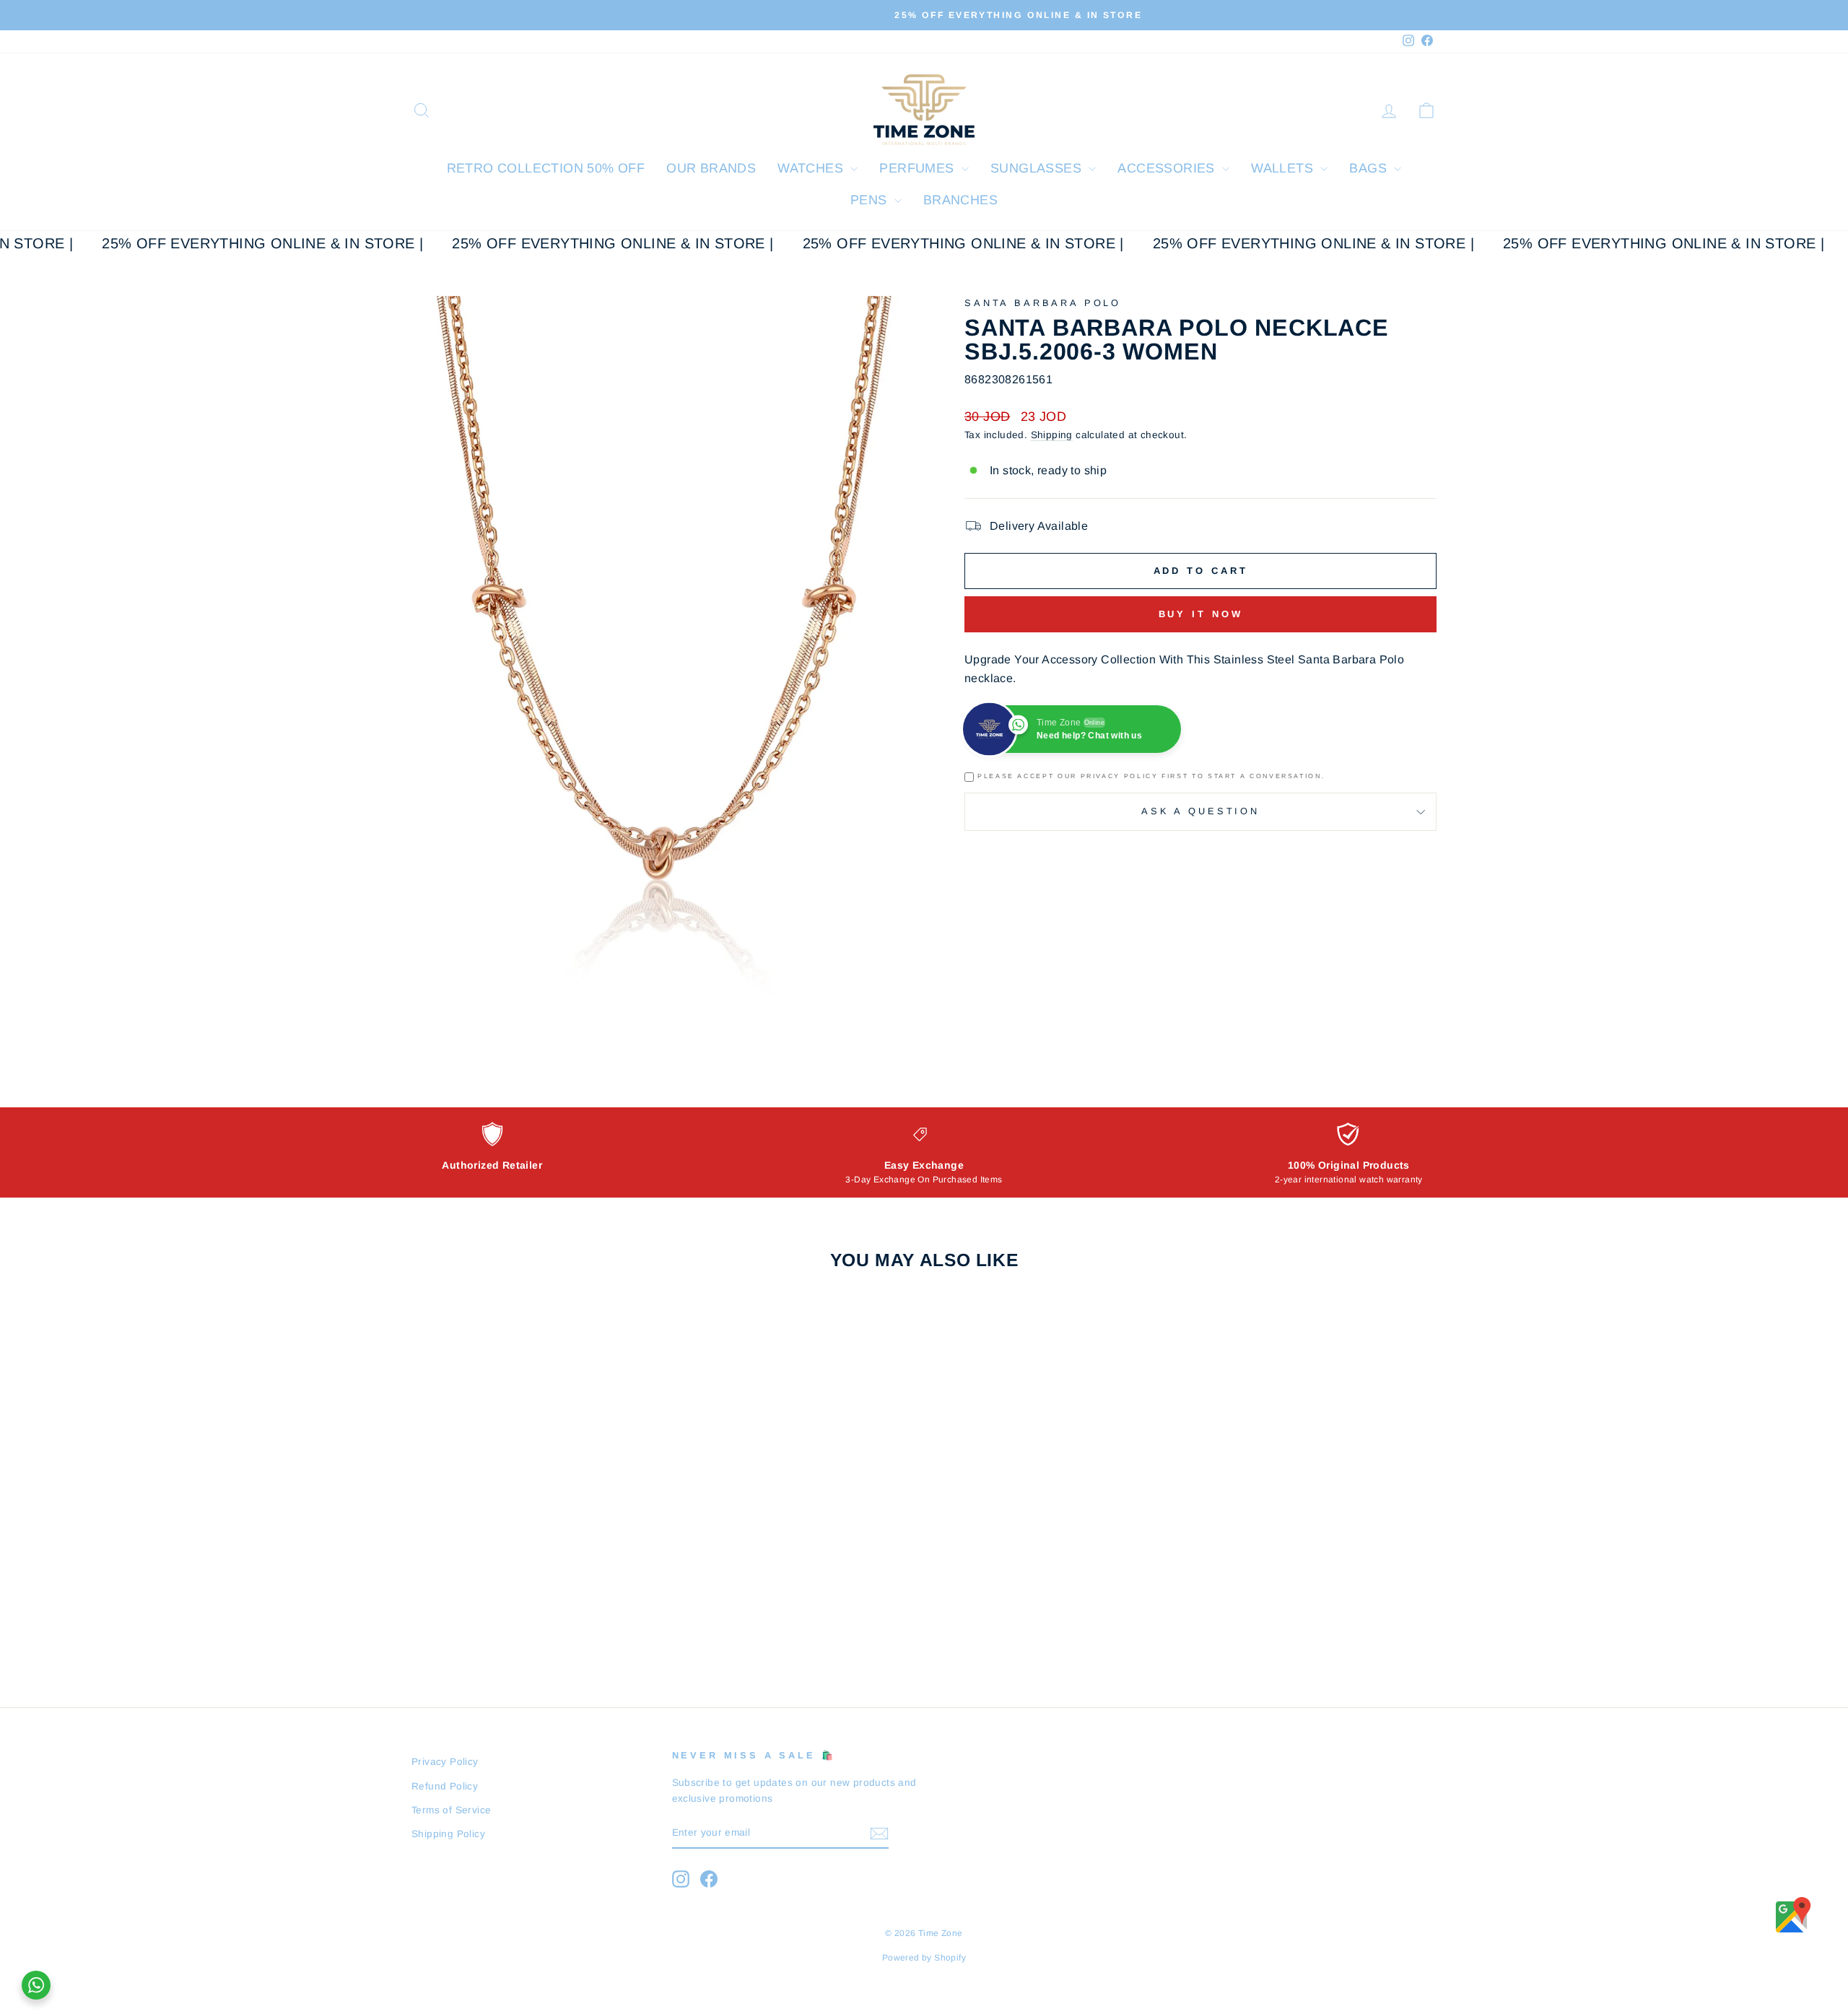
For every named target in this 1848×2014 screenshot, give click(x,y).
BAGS (1370, 168)
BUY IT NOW (534, 1532)
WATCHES (812, 168)
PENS (871, 200)
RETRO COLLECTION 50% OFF (546, 168)
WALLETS (1284, 168)
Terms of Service (451, 1810)
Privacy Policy (445, 1762)
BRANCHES (960, 200)
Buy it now (1201, 614)
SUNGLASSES (1038, 168)
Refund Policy (445, 1786)
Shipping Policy (448, 1834)
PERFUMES (919, 168)
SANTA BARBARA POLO (1043, 303)
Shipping (1052, 435)
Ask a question (1200, 811)
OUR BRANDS (711, 168)
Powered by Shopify (924, 1958)
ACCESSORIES (1168, 168)
